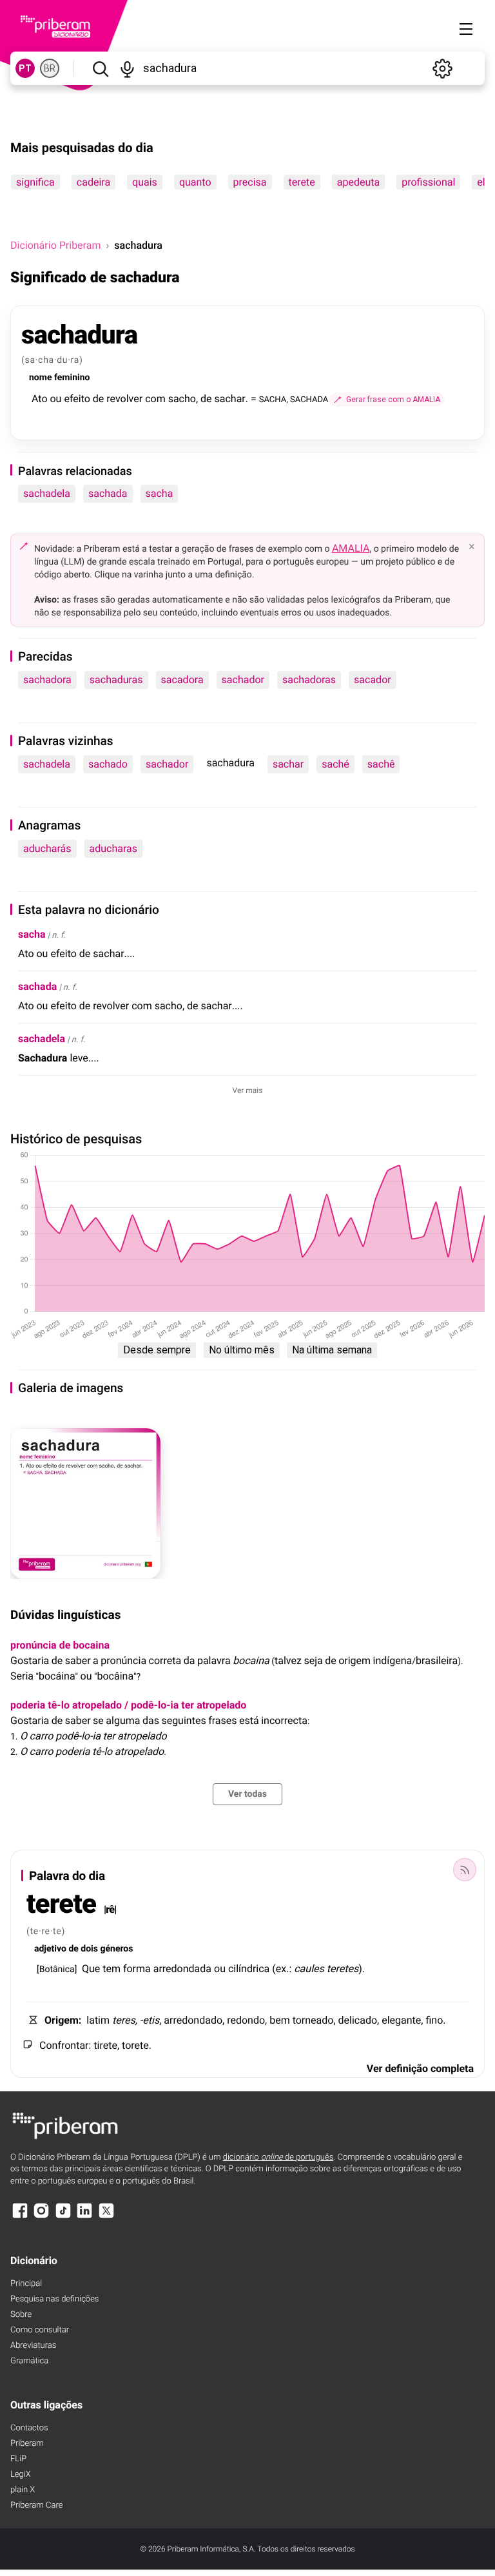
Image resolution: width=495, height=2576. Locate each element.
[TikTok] (63, 2217)
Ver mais (248, 1090)
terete (302, 182)
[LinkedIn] (84, 2217)
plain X (23, 2490)
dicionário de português (278, 2157)
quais (145, 182)
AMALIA (351, 548)
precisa (250, 182)
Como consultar (40, 2330)
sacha (160, 493)
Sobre (21, 2315)
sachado (108, 764)
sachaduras (116, 680)
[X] (106, 2217)
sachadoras (309, 680)
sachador (243, 680)
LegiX (21, 2474)
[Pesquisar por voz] (128, 68)
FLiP (18, 2459)
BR (50, 68)
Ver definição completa (420, 2068)
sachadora (47, 680)
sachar (288, 764)
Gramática (29, 2361)
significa (35, 182)
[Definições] (442, 68)
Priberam (27, 2444)
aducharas (114, 848)
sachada (108, 493)
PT (25, 68)
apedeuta (358, 182)
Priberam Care (36, 2505)
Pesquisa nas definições (54, 2299)
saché (335, 764)
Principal (26, 2284)
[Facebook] (20, 2217)
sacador (373, 680)
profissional (428, 182)
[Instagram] (41, 2217)
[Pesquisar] (100, 68)
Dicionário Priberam (55, 245)
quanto (195, 182)
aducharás (47, 848)
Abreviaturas (33, 2346)
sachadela (47, 493)
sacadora (182, 680)
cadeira (93, 182)
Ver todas (247, 1794)
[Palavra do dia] (465, 1870)
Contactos (29, 2428)
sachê (381, 764)
